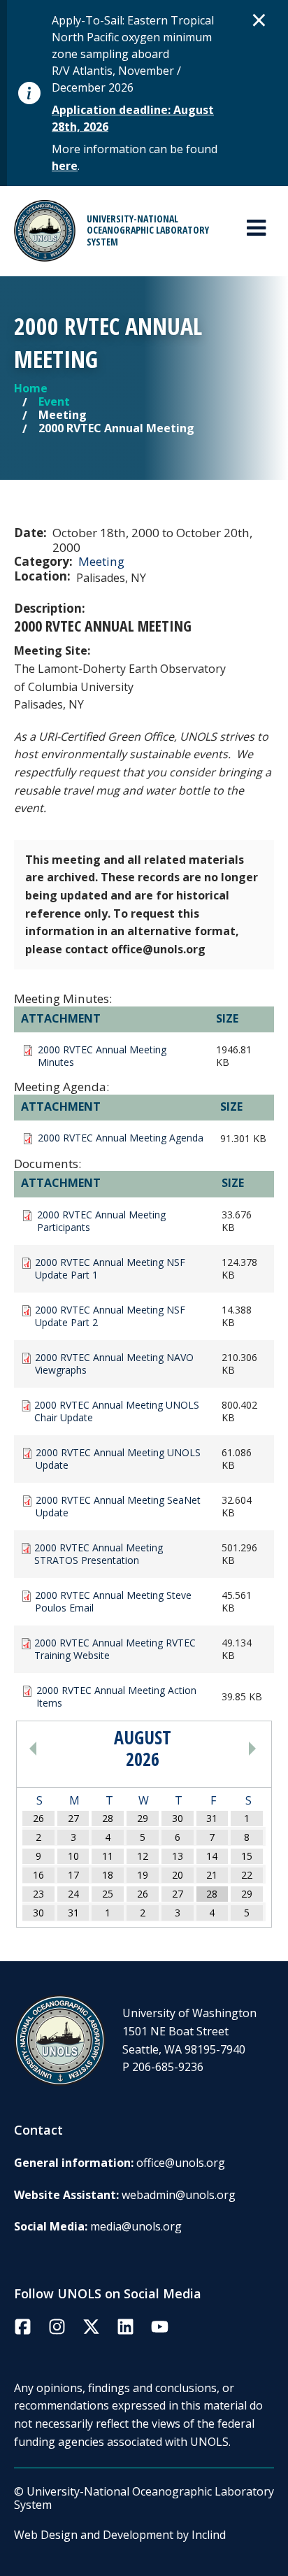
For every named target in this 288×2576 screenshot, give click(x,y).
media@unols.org (136, 2226)
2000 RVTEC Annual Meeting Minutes (102, 1056)
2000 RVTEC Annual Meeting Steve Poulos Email (113, 1602)
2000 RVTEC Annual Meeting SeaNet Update (118, 1507)
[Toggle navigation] (256, 228)
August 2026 (143, 1749)
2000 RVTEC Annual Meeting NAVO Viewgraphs (114, 1364)
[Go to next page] (223, 1749)
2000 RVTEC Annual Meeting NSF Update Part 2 (110, 1316)
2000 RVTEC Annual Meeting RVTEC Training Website (115, 1649)
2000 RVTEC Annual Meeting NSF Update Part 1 (110, 1269)
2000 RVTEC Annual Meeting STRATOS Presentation (99, 1554)
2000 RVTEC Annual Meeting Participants (101, 1221)
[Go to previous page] (63, 1749)
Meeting (101, 561)
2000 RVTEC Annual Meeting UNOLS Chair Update (117, 1411)
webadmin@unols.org (179, 2195)
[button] (259, 20)
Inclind (209, 2535)
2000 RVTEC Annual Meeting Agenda (121, 1138)
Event (54, 401)
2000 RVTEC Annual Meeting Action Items (116, 1697)
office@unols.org (181, 2163)
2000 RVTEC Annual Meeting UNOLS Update (118, 1459)
